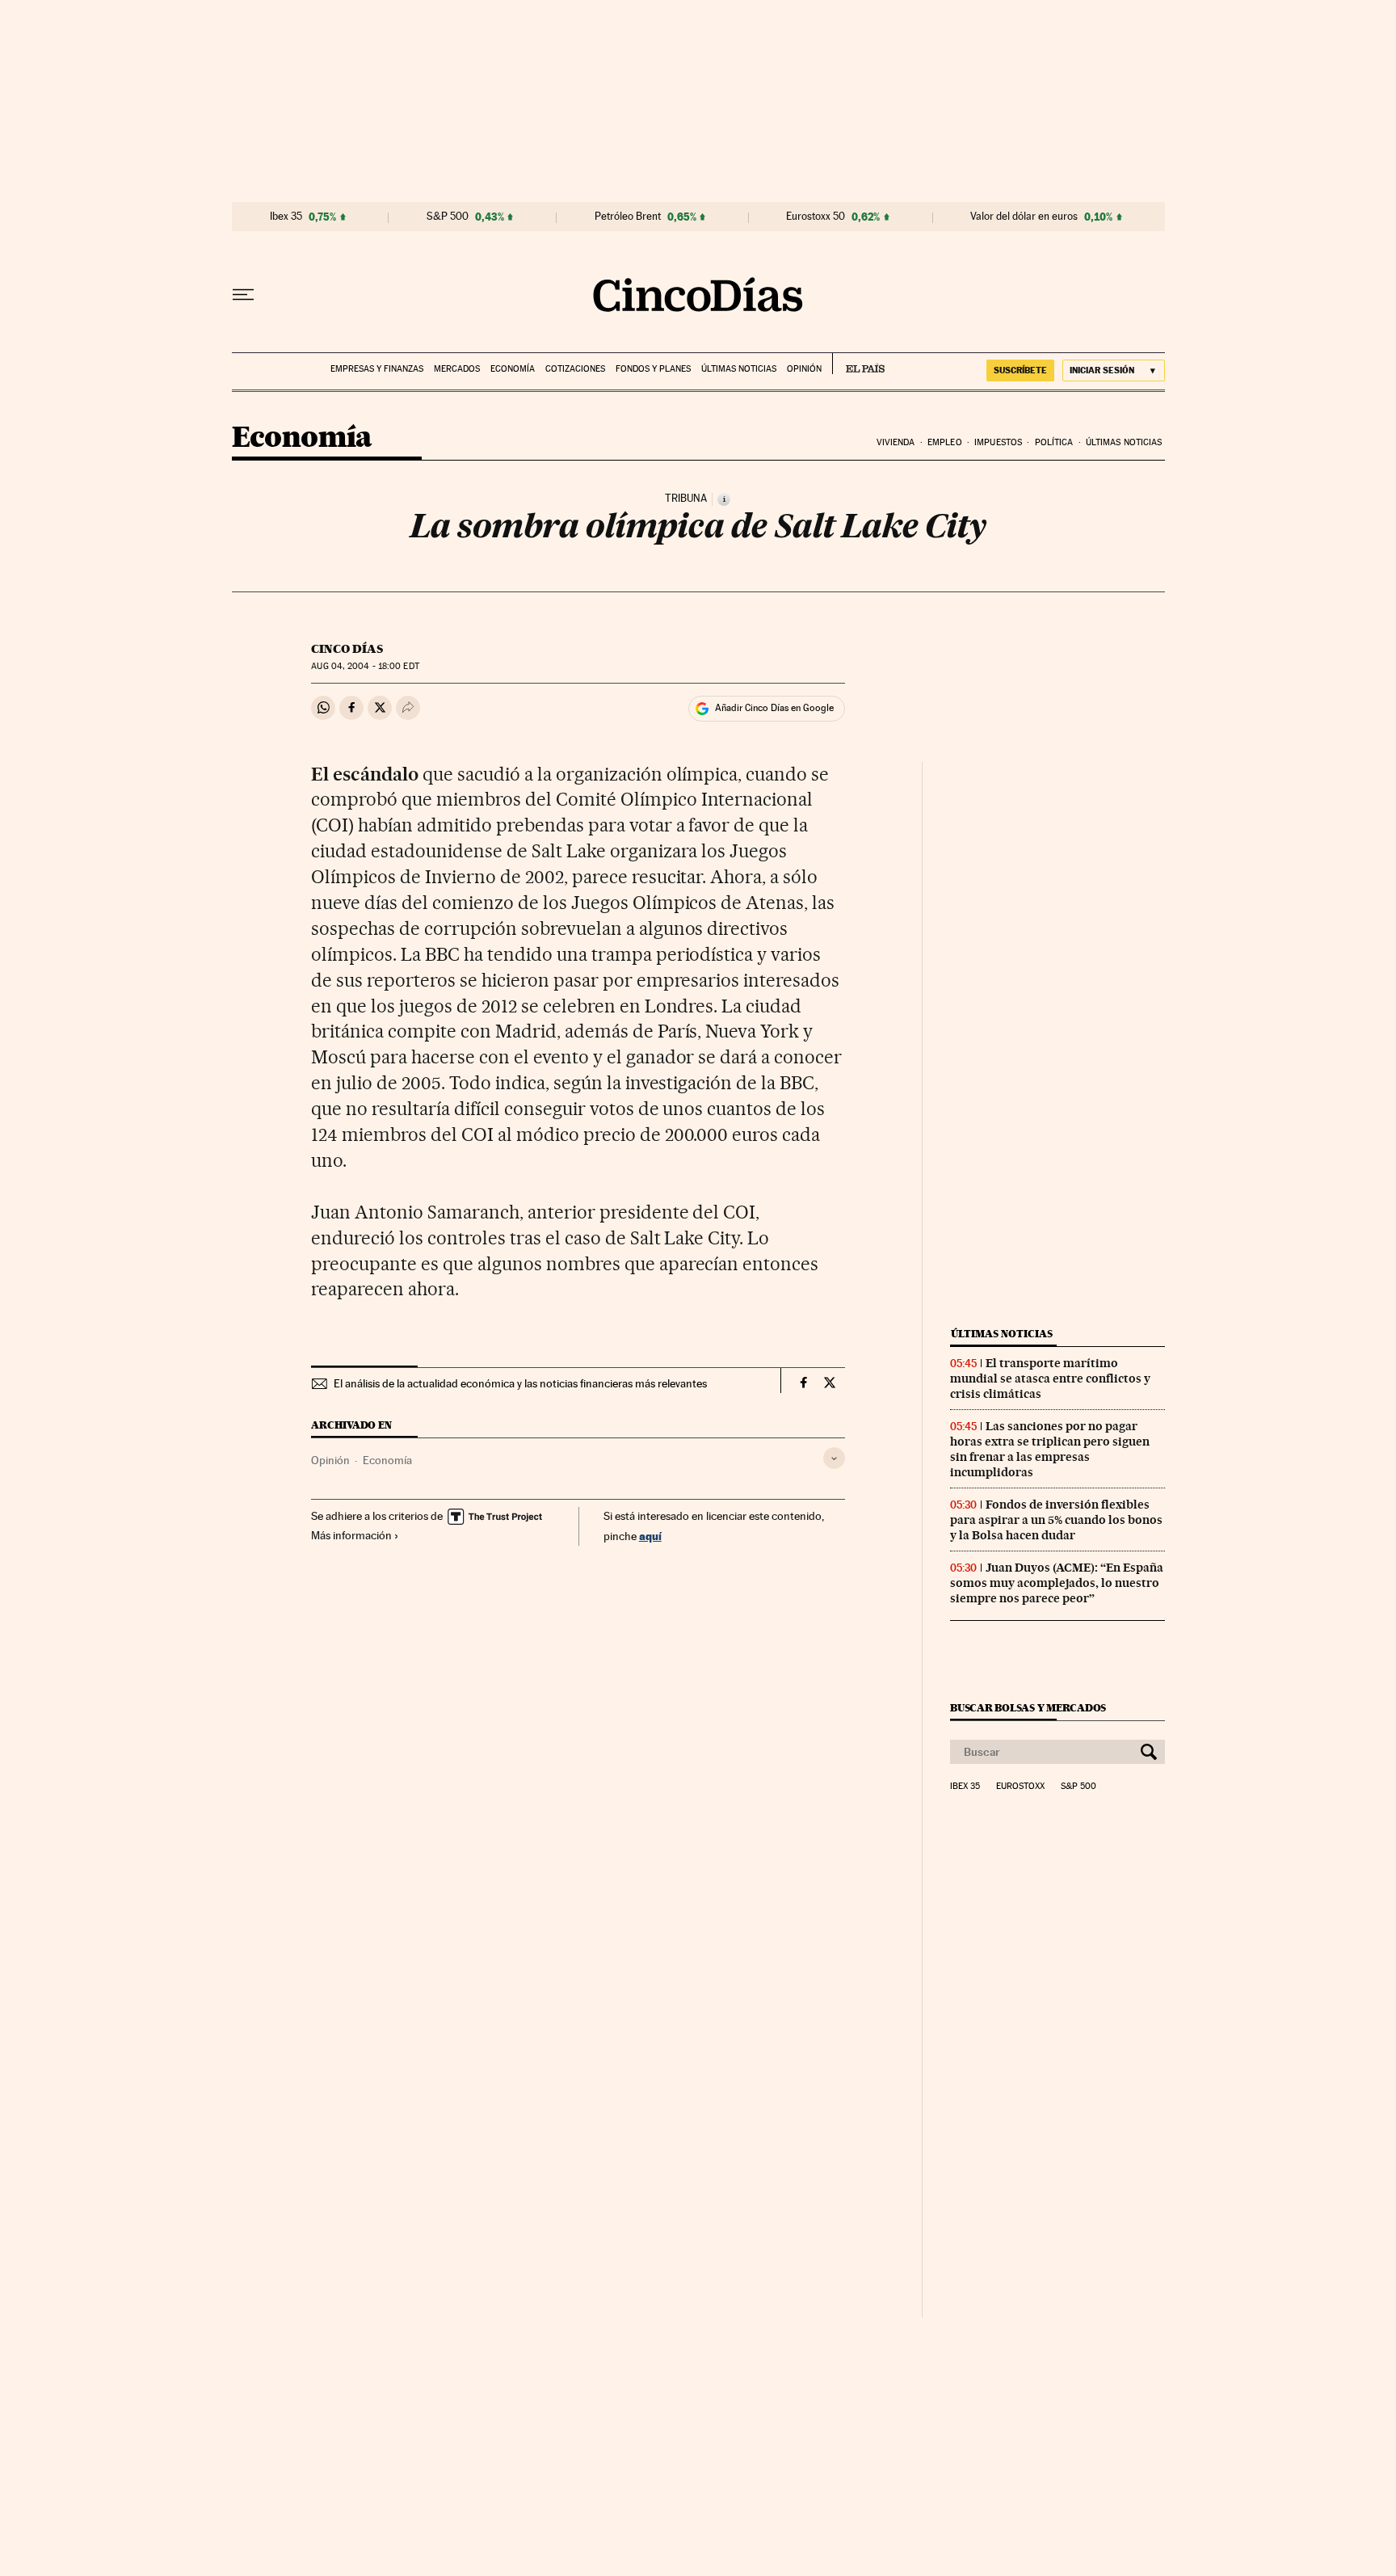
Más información (351, 1535)
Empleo (945, 442)
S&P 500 (448, 217)
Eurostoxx (1020, 1787)
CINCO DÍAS (347, 649)
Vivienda (896, 442)
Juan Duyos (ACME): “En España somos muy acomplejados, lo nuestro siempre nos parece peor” (1057, 1583)
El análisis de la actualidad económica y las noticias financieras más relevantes (520, 1383)
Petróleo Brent (628, 217)
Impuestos (998, 442)
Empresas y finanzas (377, 369)
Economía (513, 369)
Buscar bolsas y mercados (1028, 1708)
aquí (650, 1536)
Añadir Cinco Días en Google (774, 708)
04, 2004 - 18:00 (365, 666)
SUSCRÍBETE (1020, 370)
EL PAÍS (858, 364)
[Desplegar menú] (243, 295)
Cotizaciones (575, 369)
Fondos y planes (653, 369)
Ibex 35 (286, 217)
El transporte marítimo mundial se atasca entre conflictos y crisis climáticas (1050, 1378)
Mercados (457, 369)
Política (1054, 442)
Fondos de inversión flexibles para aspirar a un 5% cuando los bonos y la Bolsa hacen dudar (1056, 1520)
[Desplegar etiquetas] (834, 1458)
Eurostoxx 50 (816, 217)
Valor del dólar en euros (1024, 217)
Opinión (804, 369)
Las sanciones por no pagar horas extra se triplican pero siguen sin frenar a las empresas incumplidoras (1050, 1449)
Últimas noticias (739, 369)
